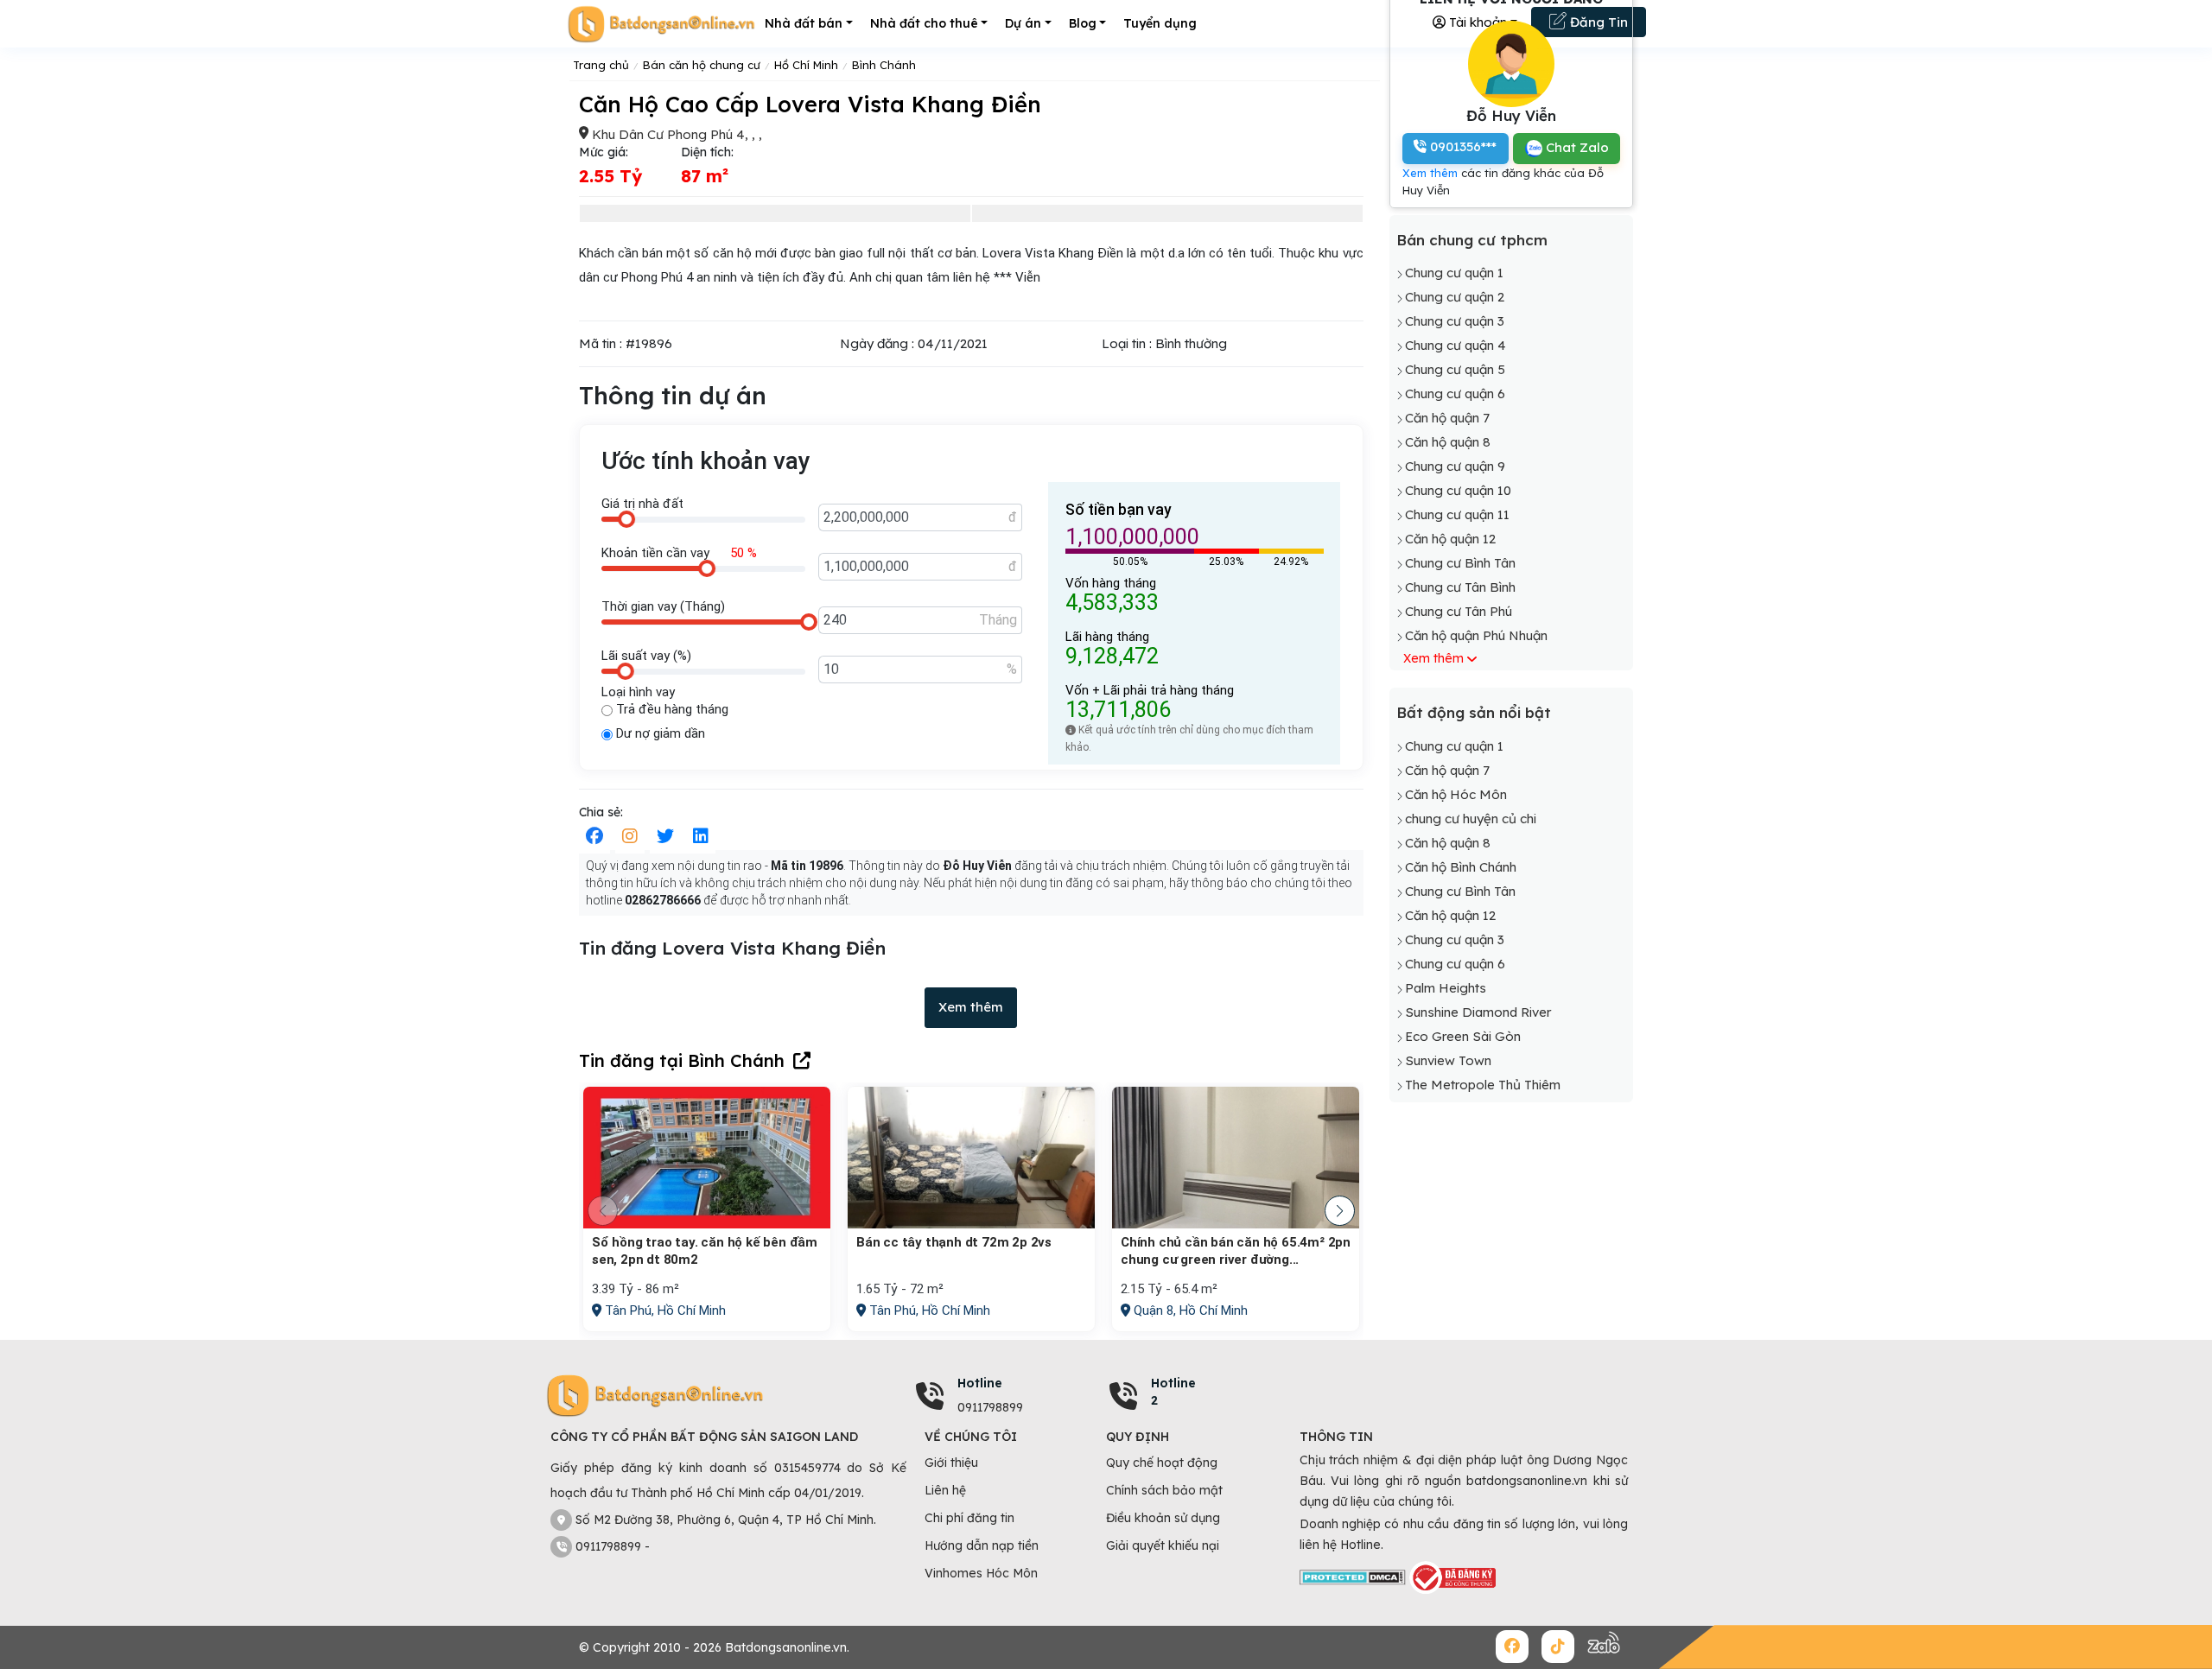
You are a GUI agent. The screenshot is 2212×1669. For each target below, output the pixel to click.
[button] (1340, 1211)
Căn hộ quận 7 (1447, 418)
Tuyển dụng (1160, 23)
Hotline (980, 1383)
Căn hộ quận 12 (1450, 539)
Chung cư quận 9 (1455, 466)
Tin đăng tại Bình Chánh (682, 1060)
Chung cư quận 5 (1455, 369)
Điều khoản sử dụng (1163, 1518)
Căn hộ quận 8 (1448, 442)
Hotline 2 (1173, 1392)
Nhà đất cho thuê (924, 23)
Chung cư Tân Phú (1459, 611)
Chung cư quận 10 (1458, 490)
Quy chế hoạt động (1162, 1463)
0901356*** (1462, 146)
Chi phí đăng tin (969, 1518)
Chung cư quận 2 (1455, 297)
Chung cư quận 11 (1457, 514)
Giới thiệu (951, 1463)
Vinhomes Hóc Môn (981, 1573)
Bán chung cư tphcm (1472, 240)
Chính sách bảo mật (1164, 1490)
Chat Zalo (1576, 147)
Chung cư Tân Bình (1460, 587)
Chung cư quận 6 (1455, 393)
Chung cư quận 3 (1455, 321)
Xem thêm (971, 1007)
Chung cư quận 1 (1454, 273)
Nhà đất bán (804, 23)
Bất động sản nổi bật (1474, 712)
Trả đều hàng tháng (671, 709)
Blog (1083, 23)
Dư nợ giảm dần (659, 733)
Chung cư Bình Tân (1460, 563)
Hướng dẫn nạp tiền (982, 1545)
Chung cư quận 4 (1456, 345)
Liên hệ (945, 1490)
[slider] (626, 519)
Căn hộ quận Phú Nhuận (1476, 635)
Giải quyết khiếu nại (1163, 1545)
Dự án (1023, 23)
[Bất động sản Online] (661, 24)
